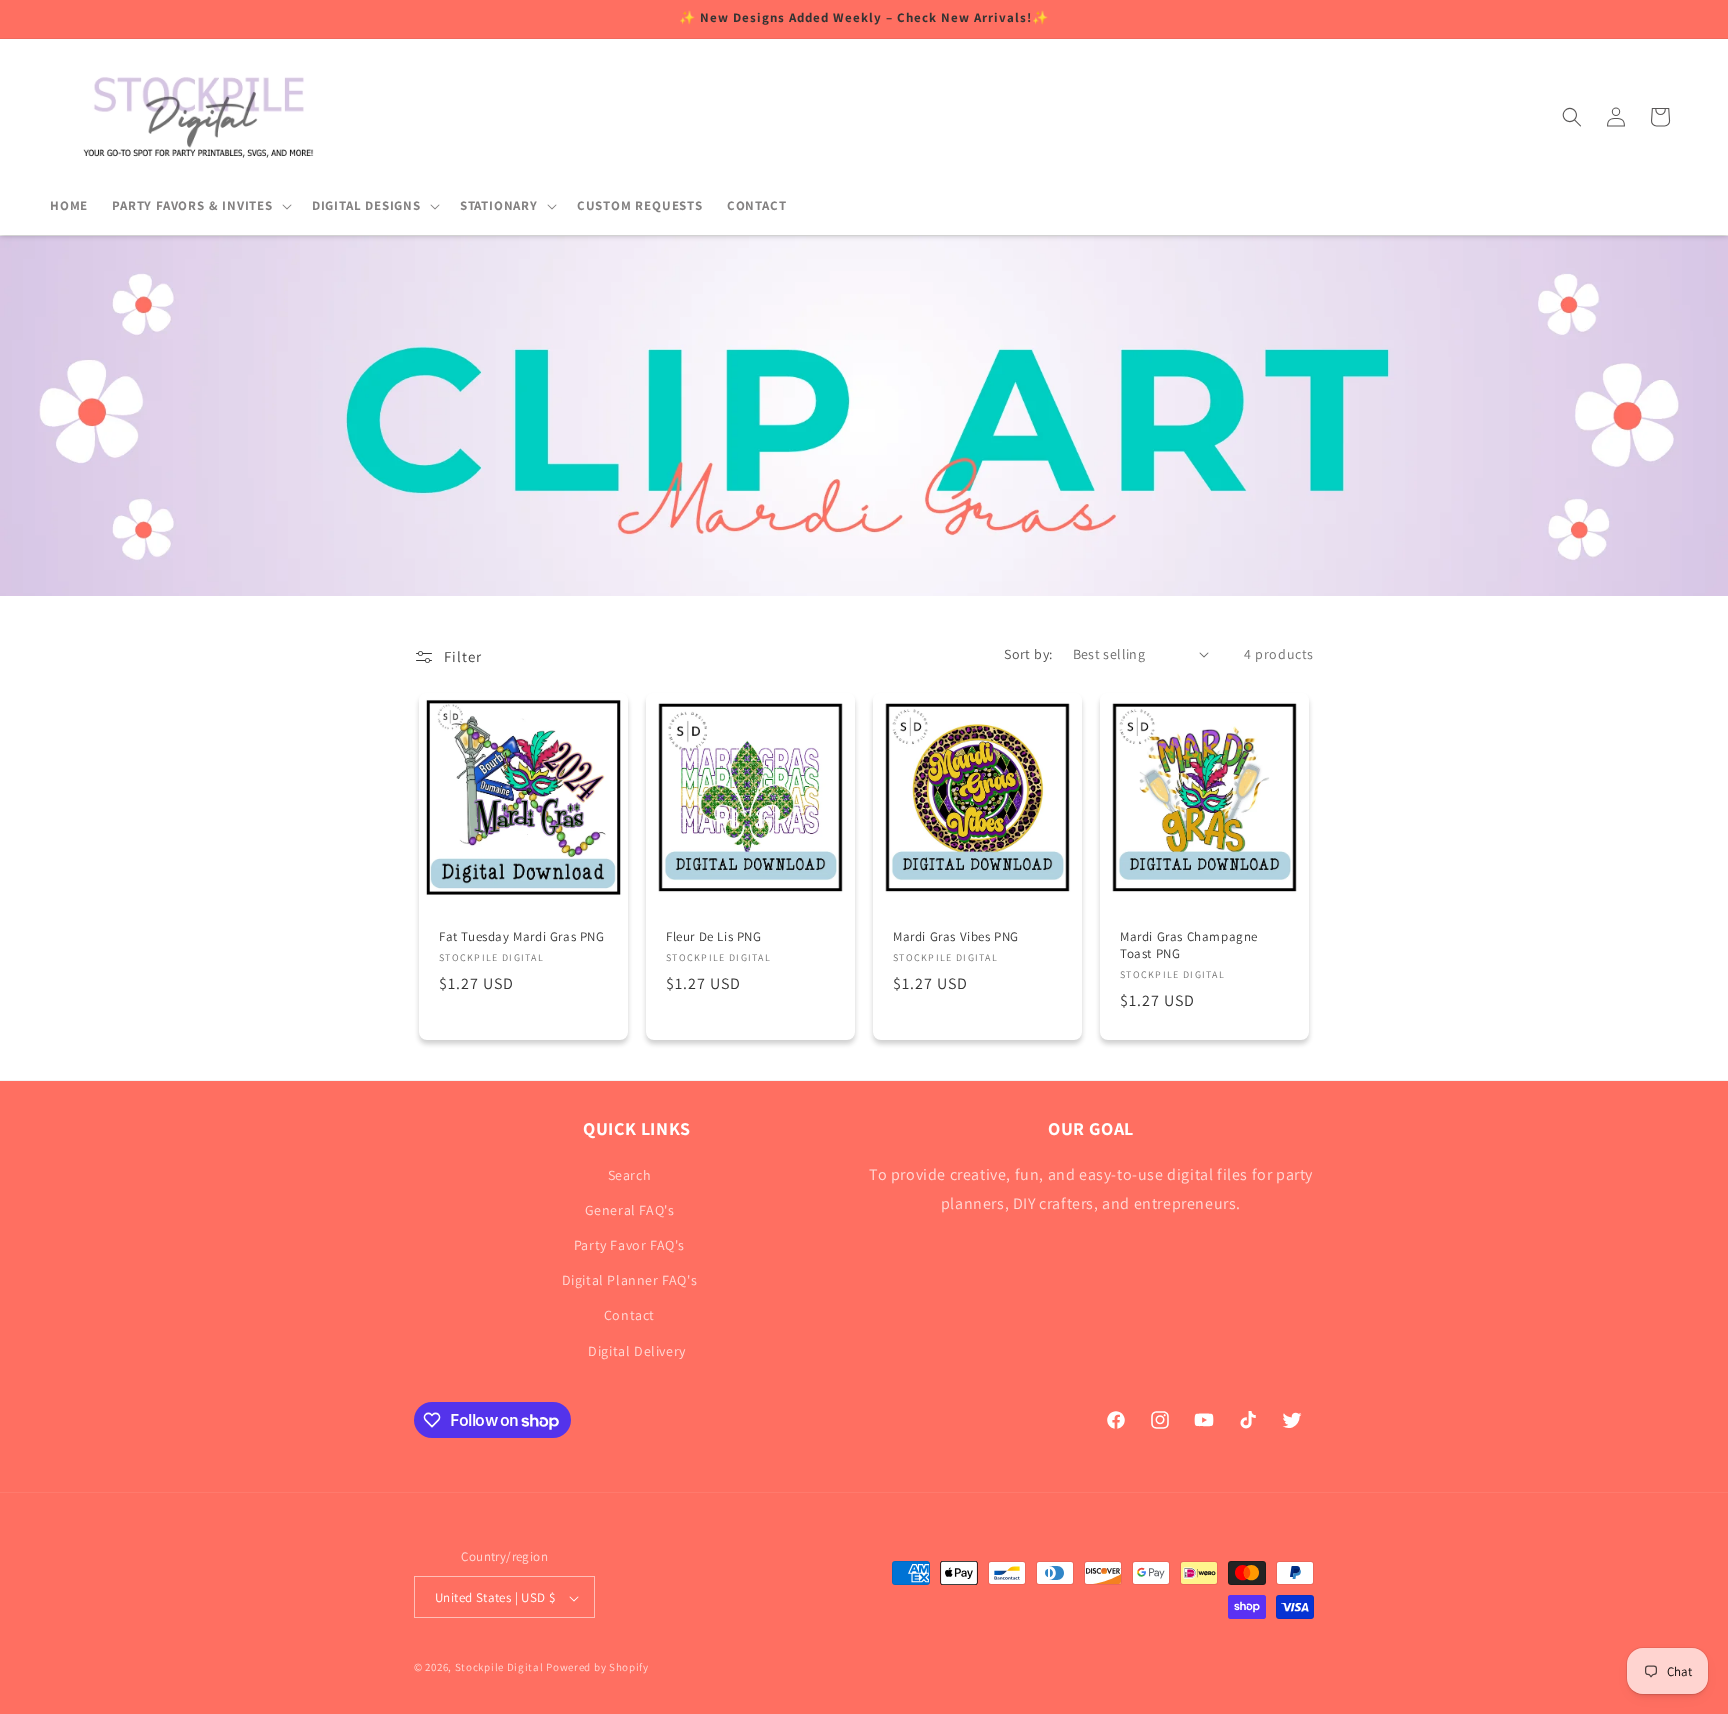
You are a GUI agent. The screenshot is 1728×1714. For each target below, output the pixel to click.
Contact (629, 1315)
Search (630, 1174)
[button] (200, 206)
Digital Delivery (637, 1350)
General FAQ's (630, 1209)
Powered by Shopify (597, 1668)
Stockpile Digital (499, 1668)
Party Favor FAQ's (629, 1244)
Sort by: (1028, 654)
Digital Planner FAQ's (630, 1280)
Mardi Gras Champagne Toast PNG (1189, 945)
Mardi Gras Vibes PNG (956, 937)
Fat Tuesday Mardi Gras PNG (522, 937)
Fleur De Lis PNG (714, 937)
